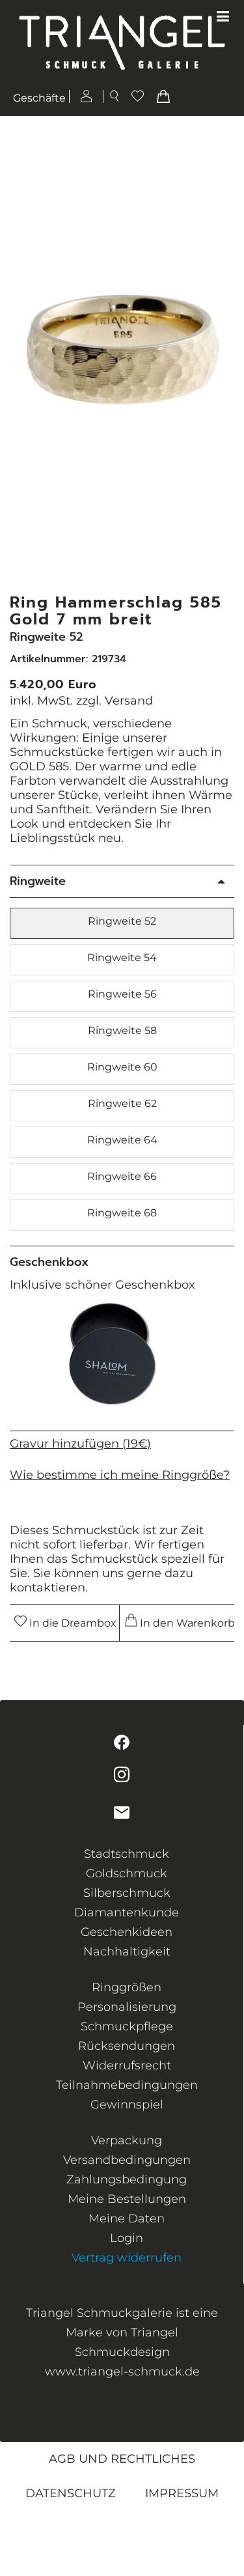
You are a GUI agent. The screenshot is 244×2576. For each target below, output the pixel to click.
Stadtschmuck (127, 1854)
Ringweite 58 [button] (122, 1030)
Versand (129, 701)
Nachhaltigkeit (127, 1952)
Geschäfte (39, 98)
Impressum (182, 2493)
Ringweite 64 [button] (122, 1140)
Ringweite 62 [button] (122, 1103)
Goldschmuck (127, 1873)
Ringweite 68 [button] (122, 1213)
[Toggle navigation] (223, 17)
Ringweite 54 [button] (122, 958)
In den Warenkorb (184, 1623)
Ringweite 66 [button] (122, 1176)
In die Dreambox (72, 1623)
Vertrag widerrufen (127, 2258)
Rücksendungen (127, 2046)
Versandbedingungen (127, 2160)
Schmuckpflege (127, 2026)
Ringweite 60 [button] (122, 1067)
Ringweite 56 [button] (122, 994)
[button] (226, 355)
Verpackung (127, 2140)
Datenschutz (71, 2493)
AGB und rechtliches (122, 2459)
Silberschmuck (127, 1893)
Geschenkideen (127, 1932)
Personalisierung (127, 2007)
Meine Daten (127, 2219)
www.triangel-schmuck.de (122, 2372)
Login (127, 2238)
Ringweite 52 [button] (122, 921)
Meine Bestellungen (127, 2199)
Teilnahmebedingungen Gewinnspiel (127, 2095)
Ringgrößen (127, 1987)
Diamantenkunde (127, 1912)
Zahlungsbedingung (127, 2179)
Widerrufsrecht (127, 2065)
